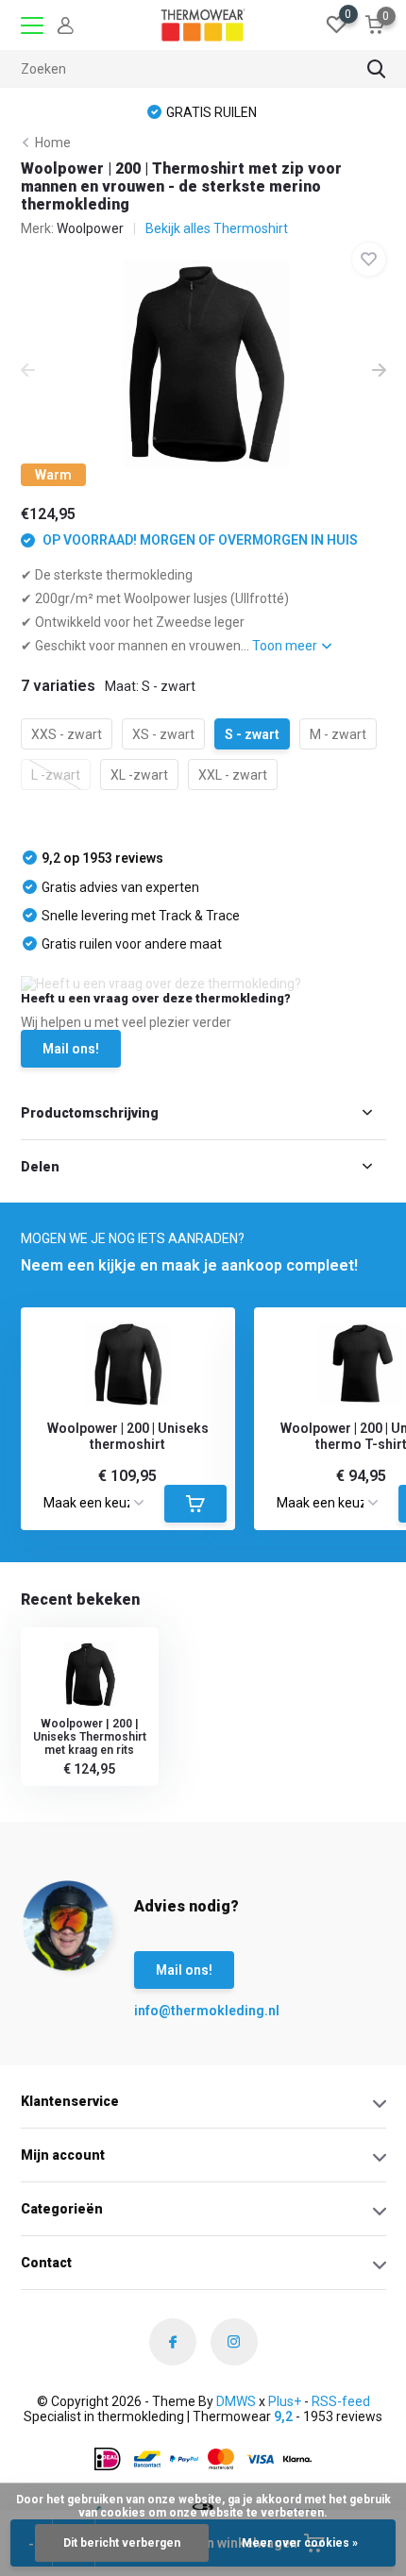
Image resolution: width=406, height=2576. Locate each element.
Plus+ (285, 2401)
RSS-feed (341, 2401)
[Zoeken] (377, 69)
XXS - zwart (67, 734)
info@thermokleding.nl (172, 2011)
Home (53, 143)
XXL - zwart (233, 775)
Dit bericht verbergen (122, 2543)
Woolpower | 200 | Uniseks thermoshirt (128, 1436)
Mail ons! (71, 1049)
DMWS (236, 2401)
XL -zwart (139, 775)
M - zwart (338, 734)
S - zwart (252, 734)
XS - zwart (163, 734)
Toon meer (286, 646)
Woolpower (90, 228)
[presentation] (28, 372)
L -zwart (56, 775)
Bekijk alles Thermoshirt (217, 228)
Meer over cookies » (300, 2543)
